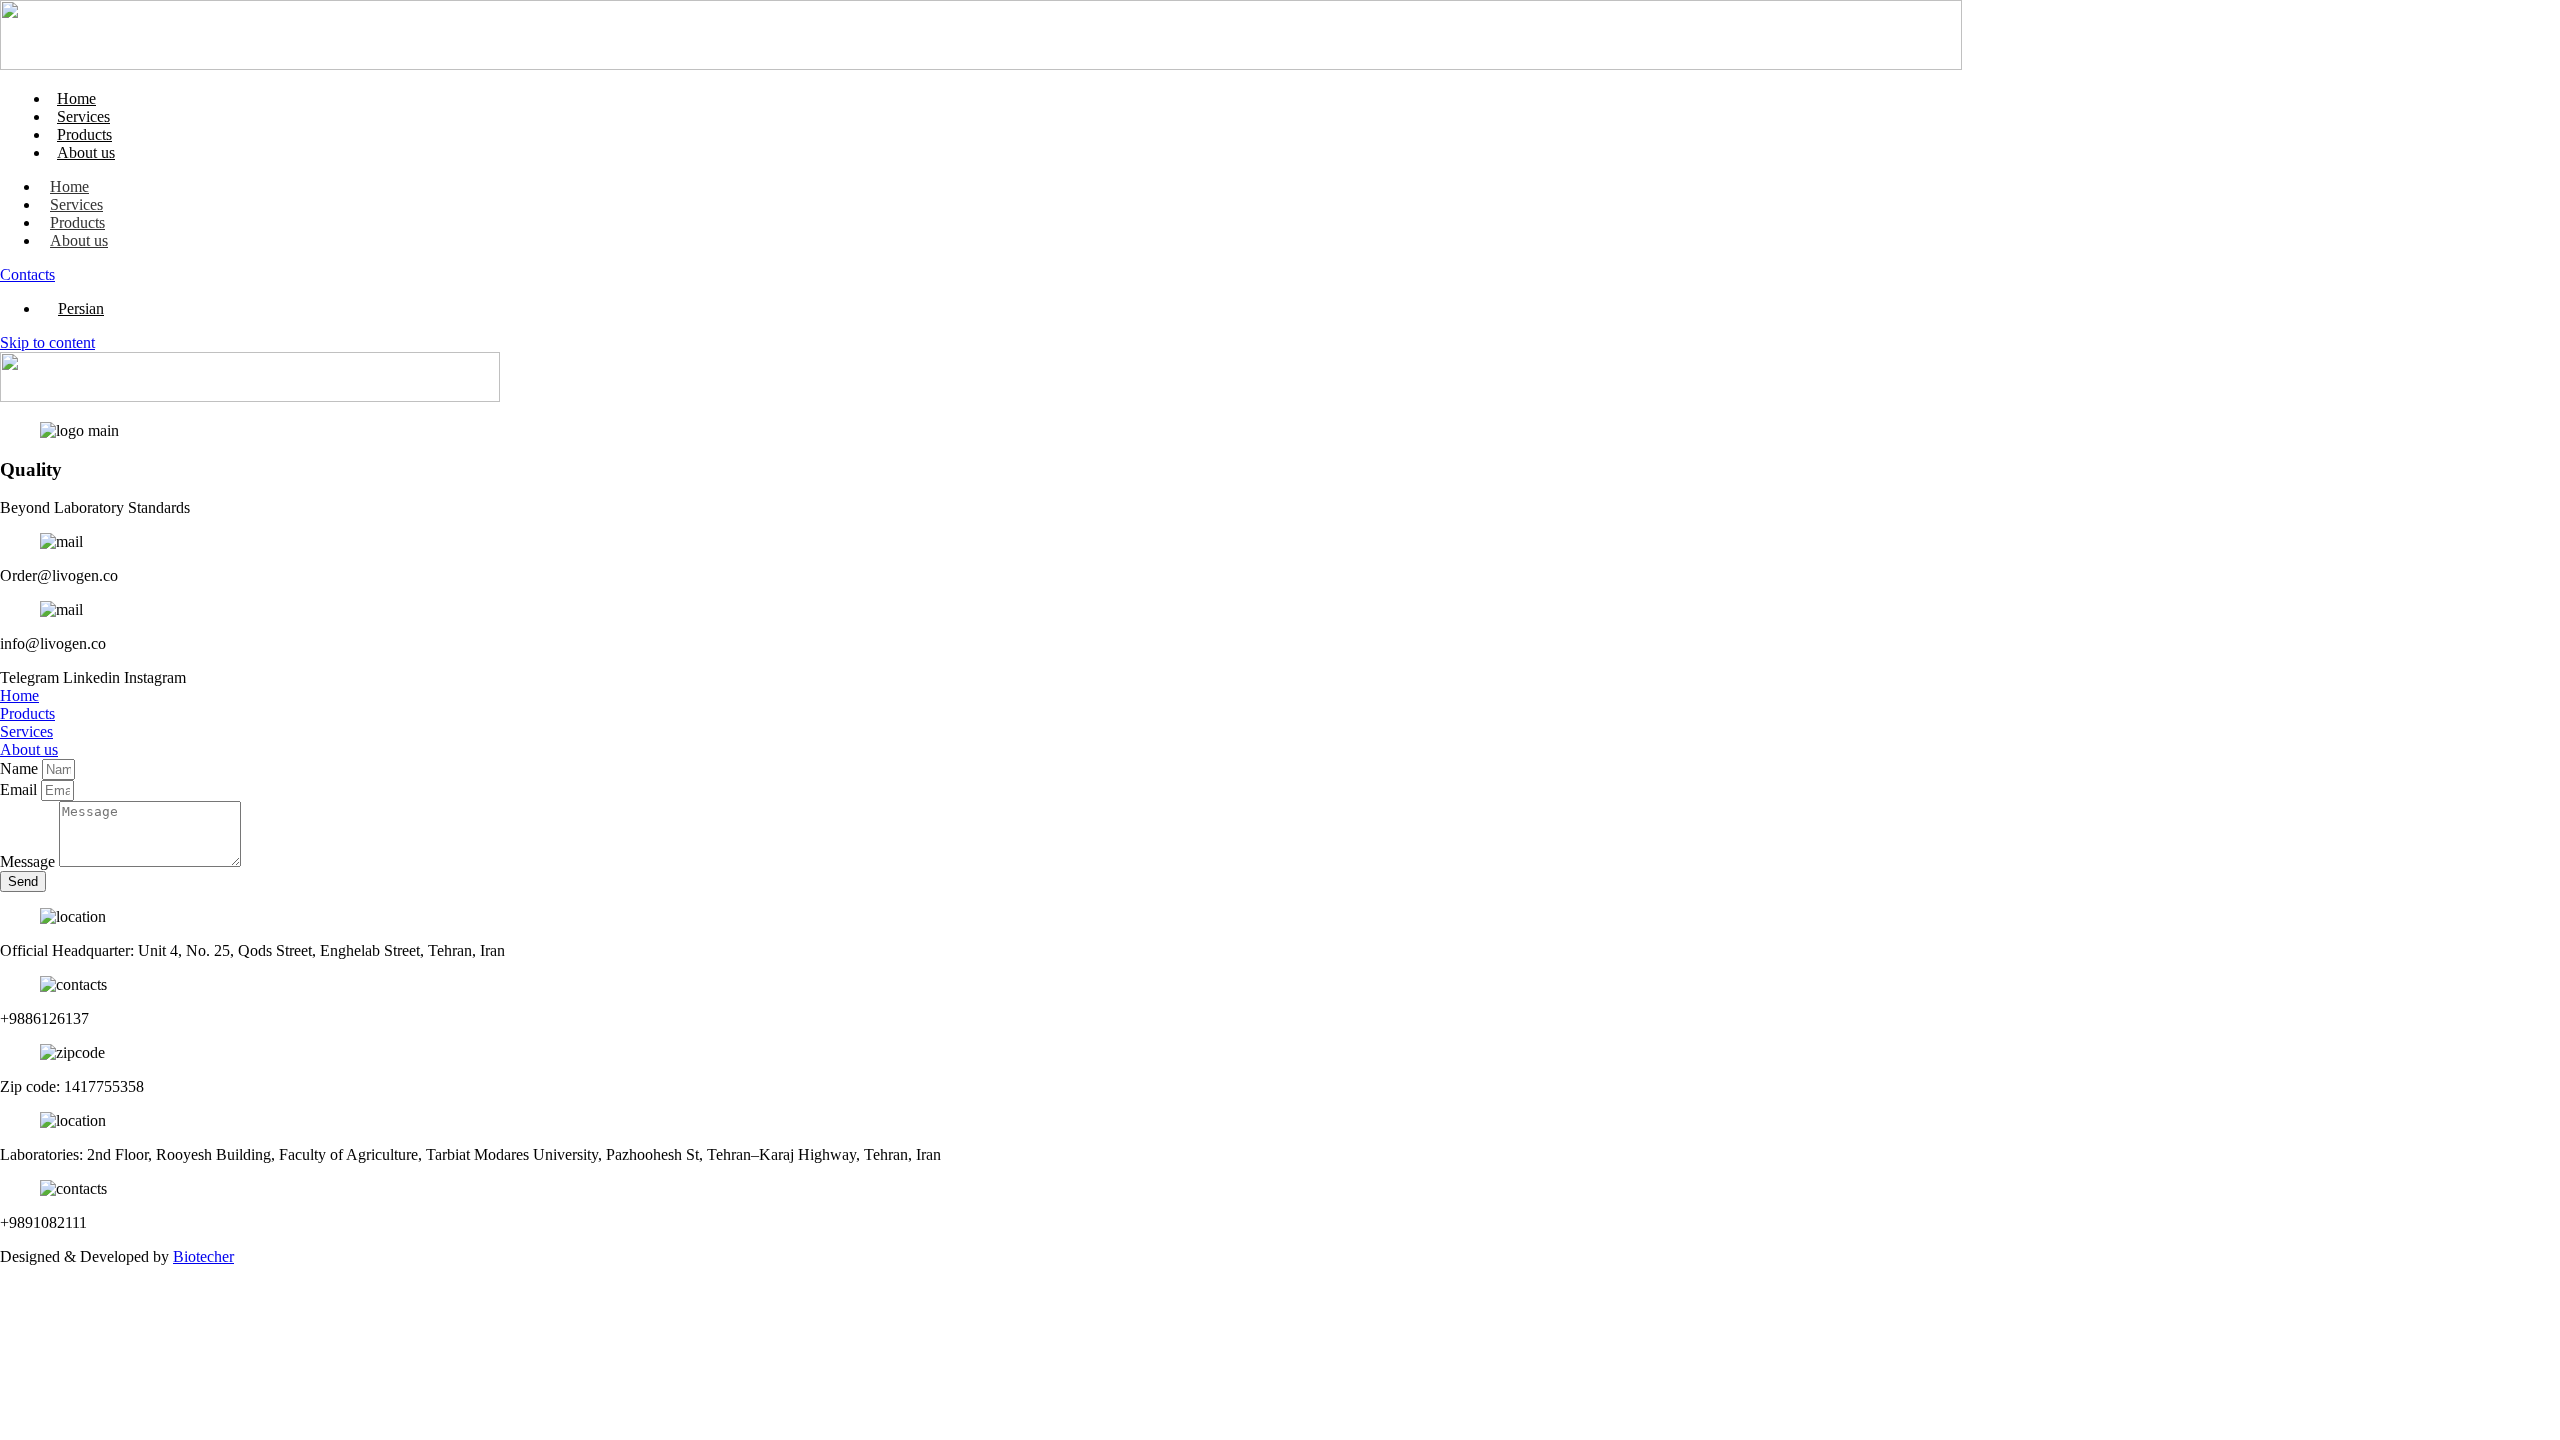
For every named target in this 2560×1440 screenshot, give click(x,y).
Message (29, 861)
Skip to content (47, 342)
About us (86, 152)
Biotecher (203, 1256)
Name (21, 768)
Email (20, 789)
